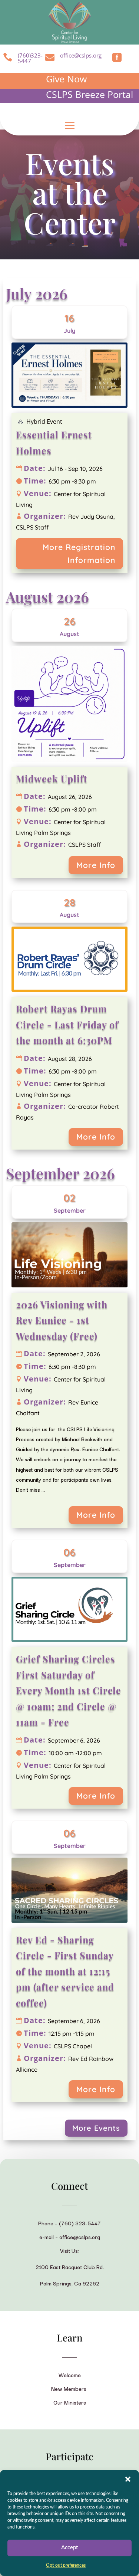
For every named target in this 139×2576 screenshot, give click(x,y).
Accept (69, 2548)
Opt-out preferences (66, 2565)
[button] (128, 2479)
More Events (96, 2128)
